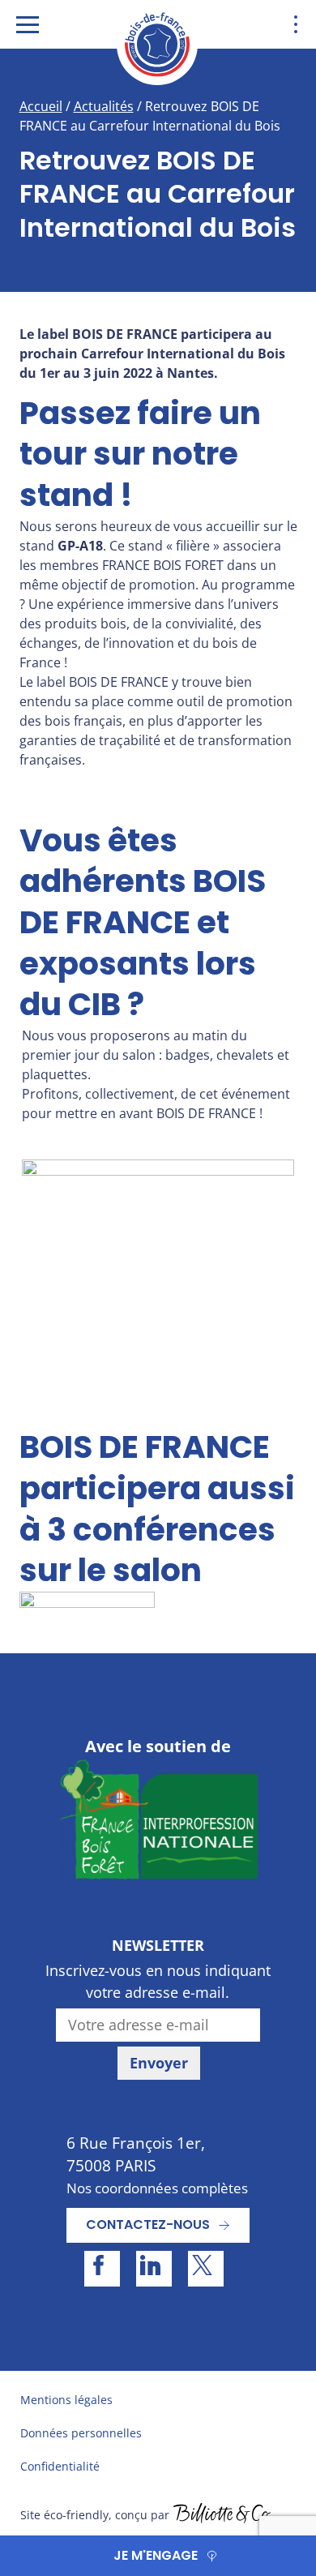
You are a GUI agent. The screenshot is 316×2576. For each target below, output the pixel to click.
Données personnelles (81, 2433)
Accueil (41, 106)
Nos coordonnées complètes (157, 2188)
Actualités (104, 106)
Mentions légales (66, 2400)
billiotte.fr (222, 2515)
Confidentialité (60, 2466)
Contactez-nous (148, 2225)
